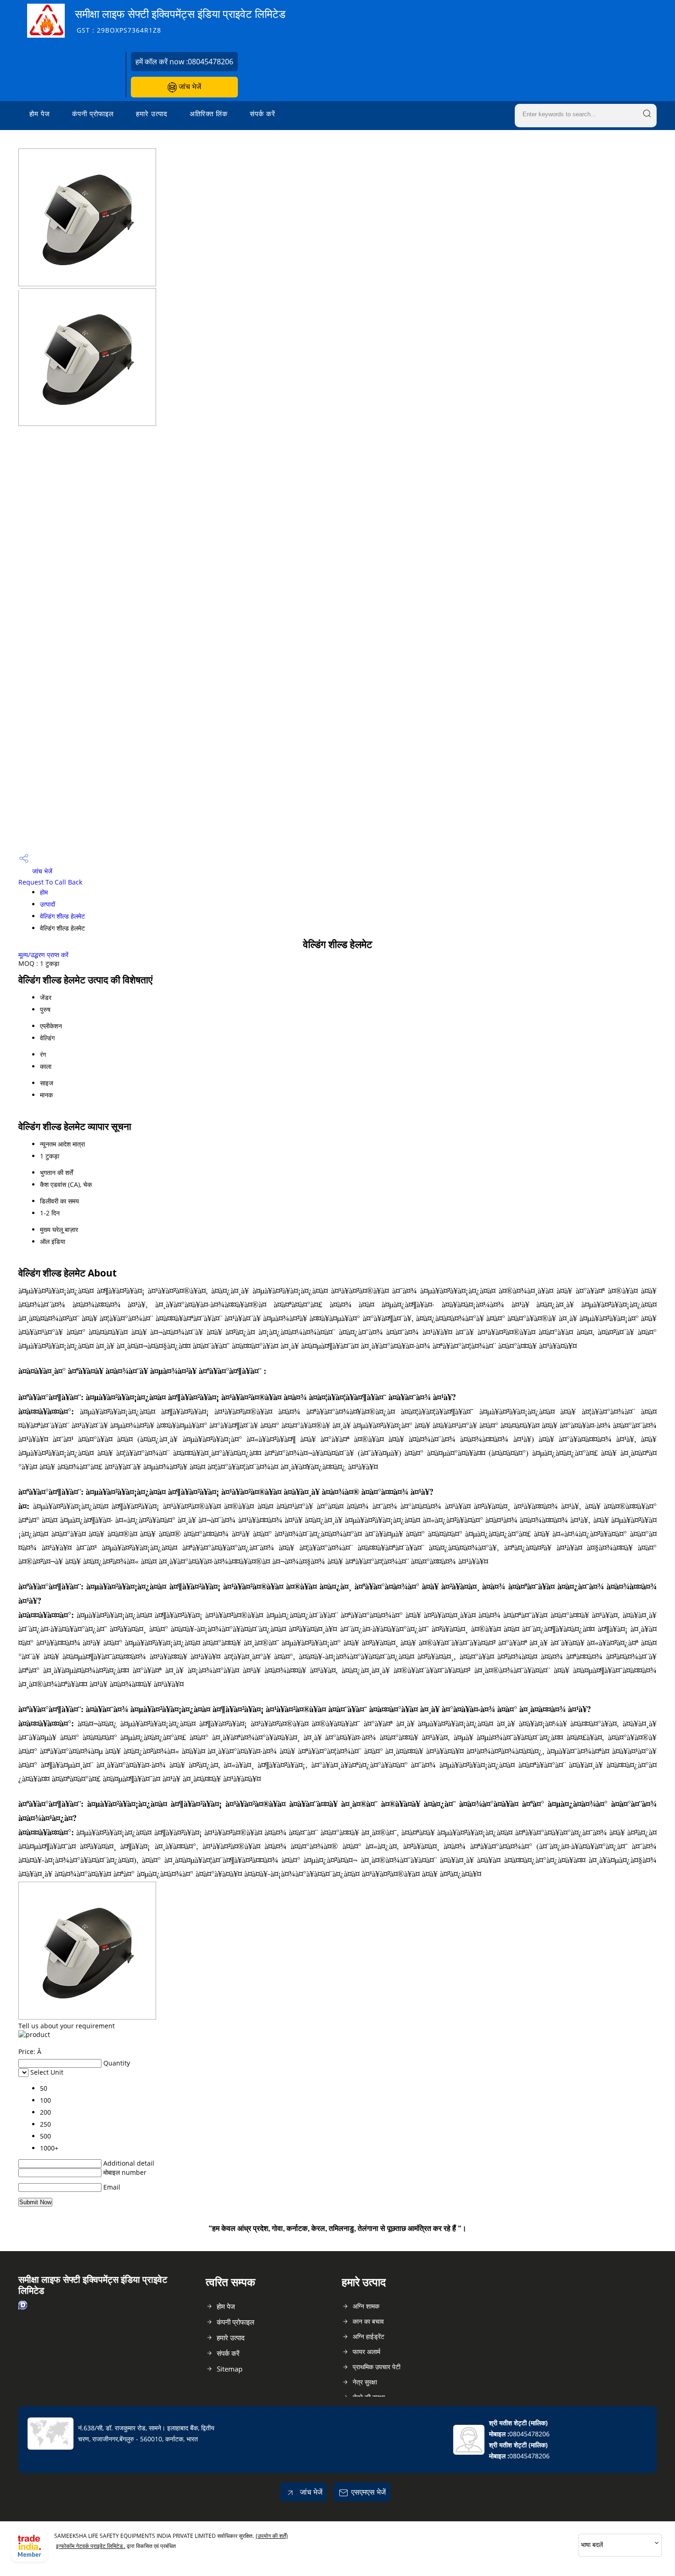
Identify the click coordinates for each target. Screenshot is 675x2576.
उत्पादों (48, 904)
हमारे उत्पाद (152, 113)
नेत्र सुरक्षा (365, 2382)
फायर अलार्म (366, 2352)
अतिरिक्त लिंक (209, 113)
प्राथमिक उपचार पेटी (377, 2367)
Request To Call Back (50, 882)
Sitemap (230, 2369)
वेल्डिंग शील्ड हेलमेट (62, 916)
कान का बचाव (368, 2321)
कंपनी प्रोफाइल (93, 113)
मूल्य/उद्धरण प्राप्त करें (43, 955)
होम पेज (40, 113)
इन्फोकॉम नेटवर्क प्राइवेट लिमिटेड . (91, 2546)
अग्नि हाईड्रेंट (368, 2336)
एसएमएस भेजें (368, 2492)
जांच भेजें (189, 86)
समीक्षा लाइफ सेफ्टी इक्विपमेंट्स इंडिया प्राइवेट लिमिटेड (180, 20)
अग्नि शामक (366, 2306)
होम (44, 892)
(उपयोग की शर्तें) (272, 2536)
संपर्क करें (263, 113)
